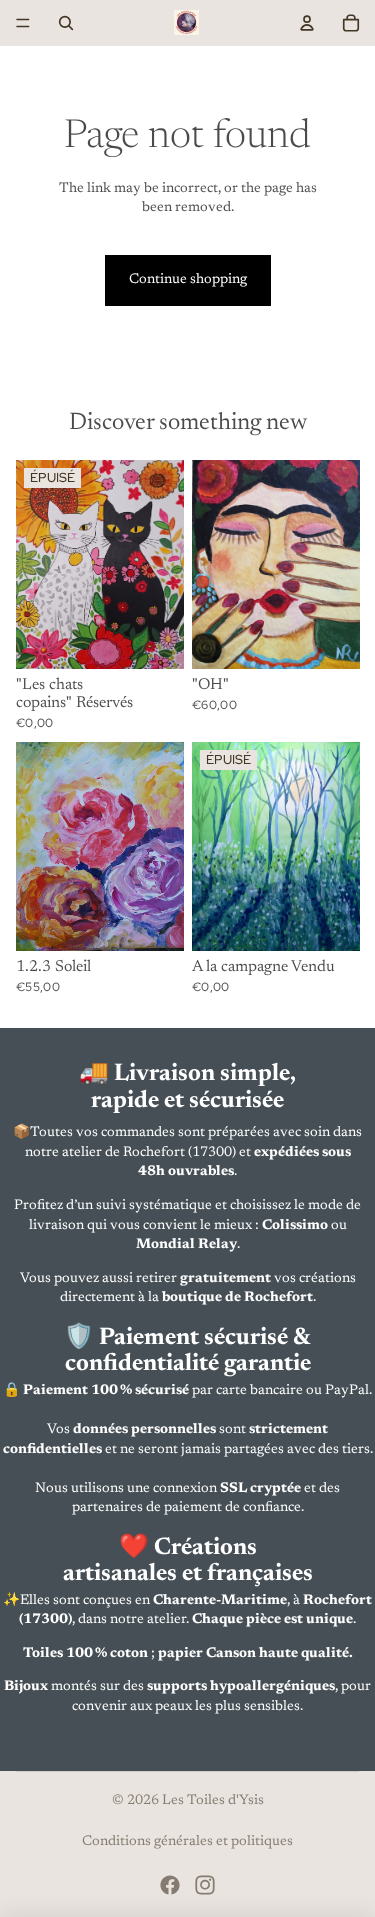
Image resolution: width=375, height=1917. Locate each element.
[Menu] (23, 23)
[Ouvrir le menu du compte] (307, 23)
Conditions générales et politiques (187, 1842)
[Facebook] (170, 1885)
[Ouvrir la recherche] (66, 23)
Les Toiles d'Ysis (213, 1801)
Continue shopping (188, 280)
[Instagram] (205, 1885)
